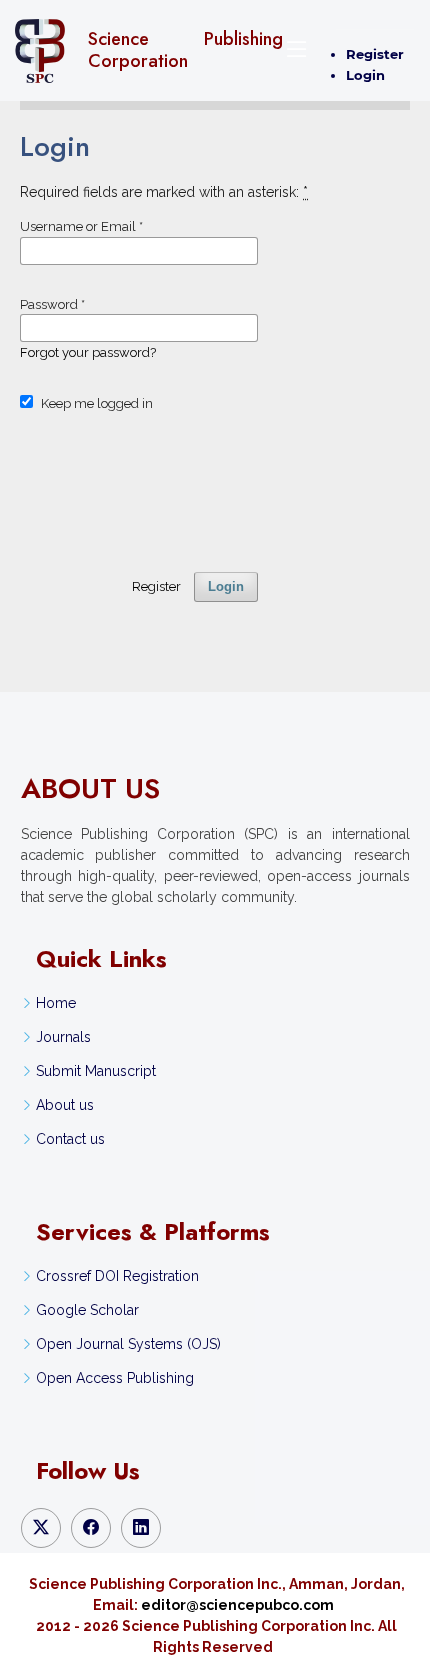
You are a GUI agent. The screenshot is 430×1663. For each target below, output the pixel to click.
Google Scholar (87, 1310)
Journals (63, 1037)
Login (365, 75)
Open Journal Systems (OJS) (128, 1344)
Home (56, 1003)
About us (65, 1105)
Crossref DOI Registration (117, 1276)
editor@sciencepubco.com (237, 1605)
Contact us (70, 1139)
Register (375, 54)
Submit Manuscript (96, 1071)
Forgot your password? (88, 352)
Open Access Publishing (115, 1378)
